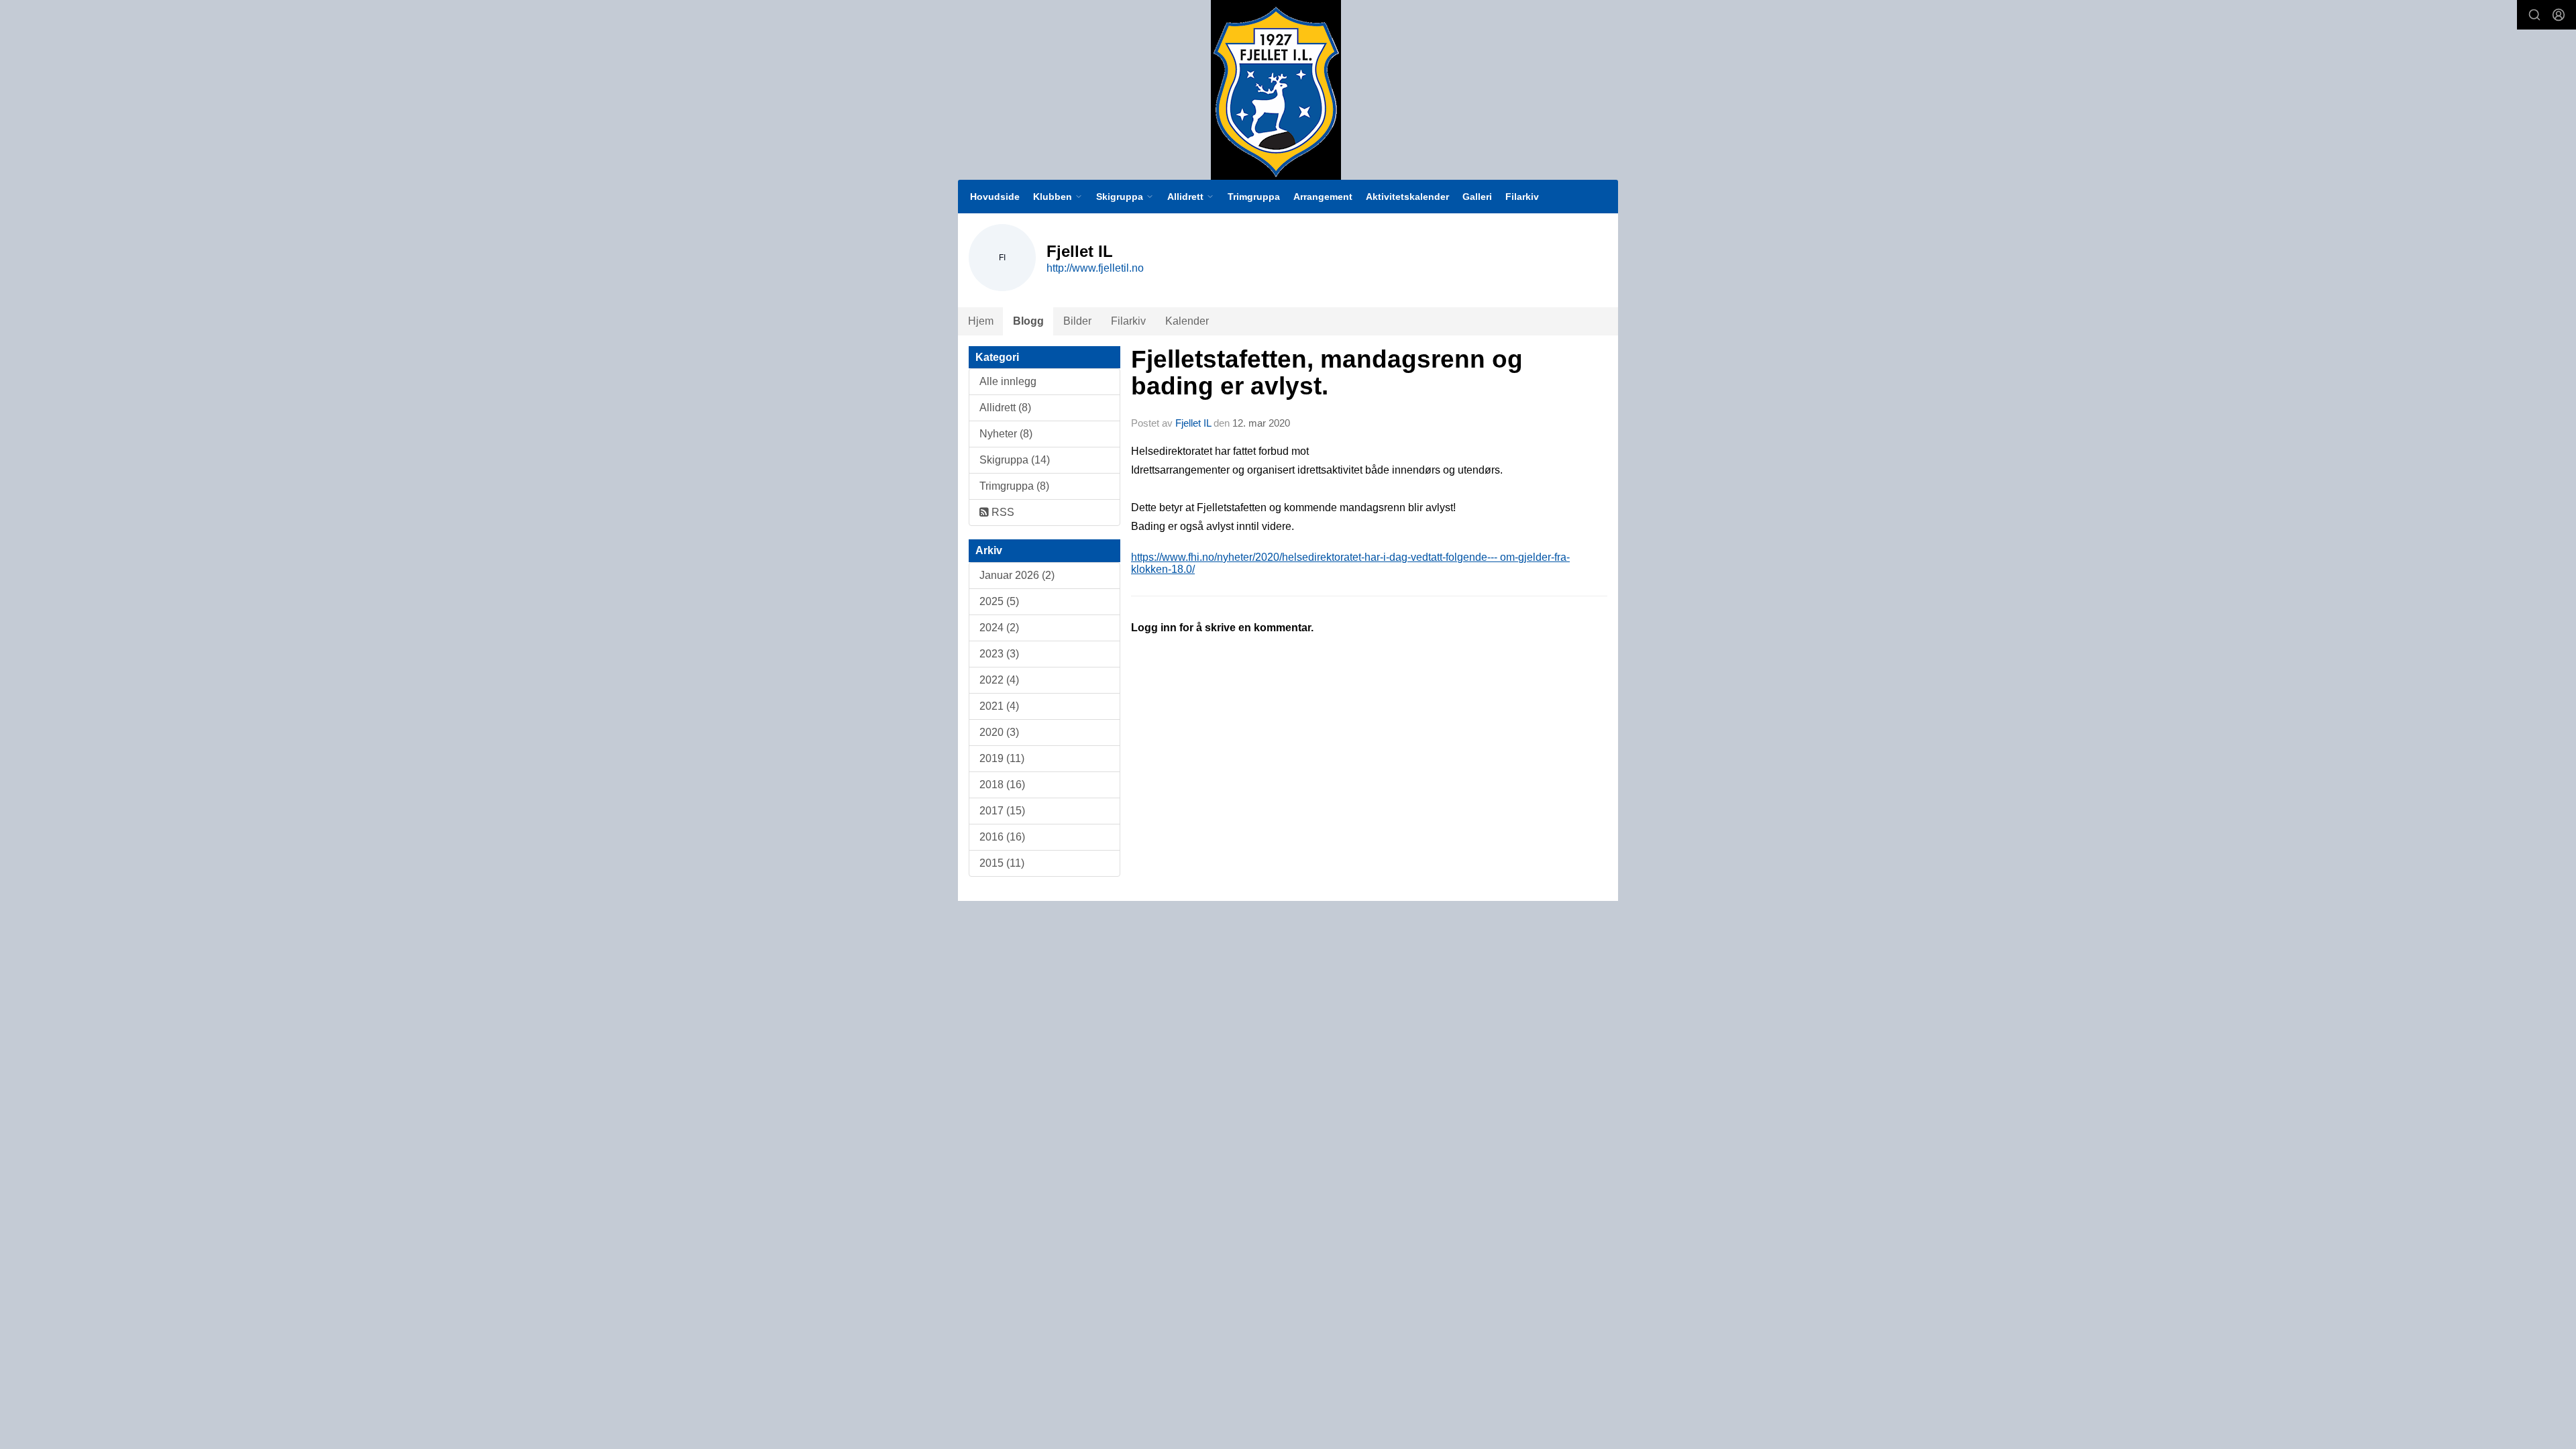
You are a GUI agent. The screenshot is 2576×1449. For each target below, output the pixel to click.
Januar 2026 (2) (1017, 575)
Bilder (1077, 321)
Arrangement (1323, 197)
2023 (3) (999, 654)
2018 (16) (1002, 785)
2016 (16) (1002, 837)
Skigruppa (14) (1015, 460)
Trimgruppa (1254, 197)
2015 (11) (1002, 863)
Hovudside (995, 197)
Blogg (1028, 321)
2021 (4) (999, 706)
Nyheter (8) (1006, 434)
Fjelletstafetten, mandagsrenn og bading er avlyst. (1327, 373)
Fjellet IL (1193, 423)
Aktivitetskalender (1407, 197)
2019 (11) (1002, 758)
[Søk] (2534, 15)
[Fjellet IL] (1276, 90)
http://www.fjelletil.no (1095, 268)
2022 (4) (999, 680)
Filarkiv (1522, 197)
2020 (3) (999, 732)
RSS (1002, 512)
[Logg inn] (2559, 15)
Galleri (1477, 197)
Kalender (1187, 321)
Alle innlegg (1008, 381)
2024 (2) (999, 628)
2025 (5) (999, 601)
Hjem (981, 321)
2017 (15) (1002, 811)
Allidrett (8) (1005, 408)
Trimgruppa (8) (1014, 486)
